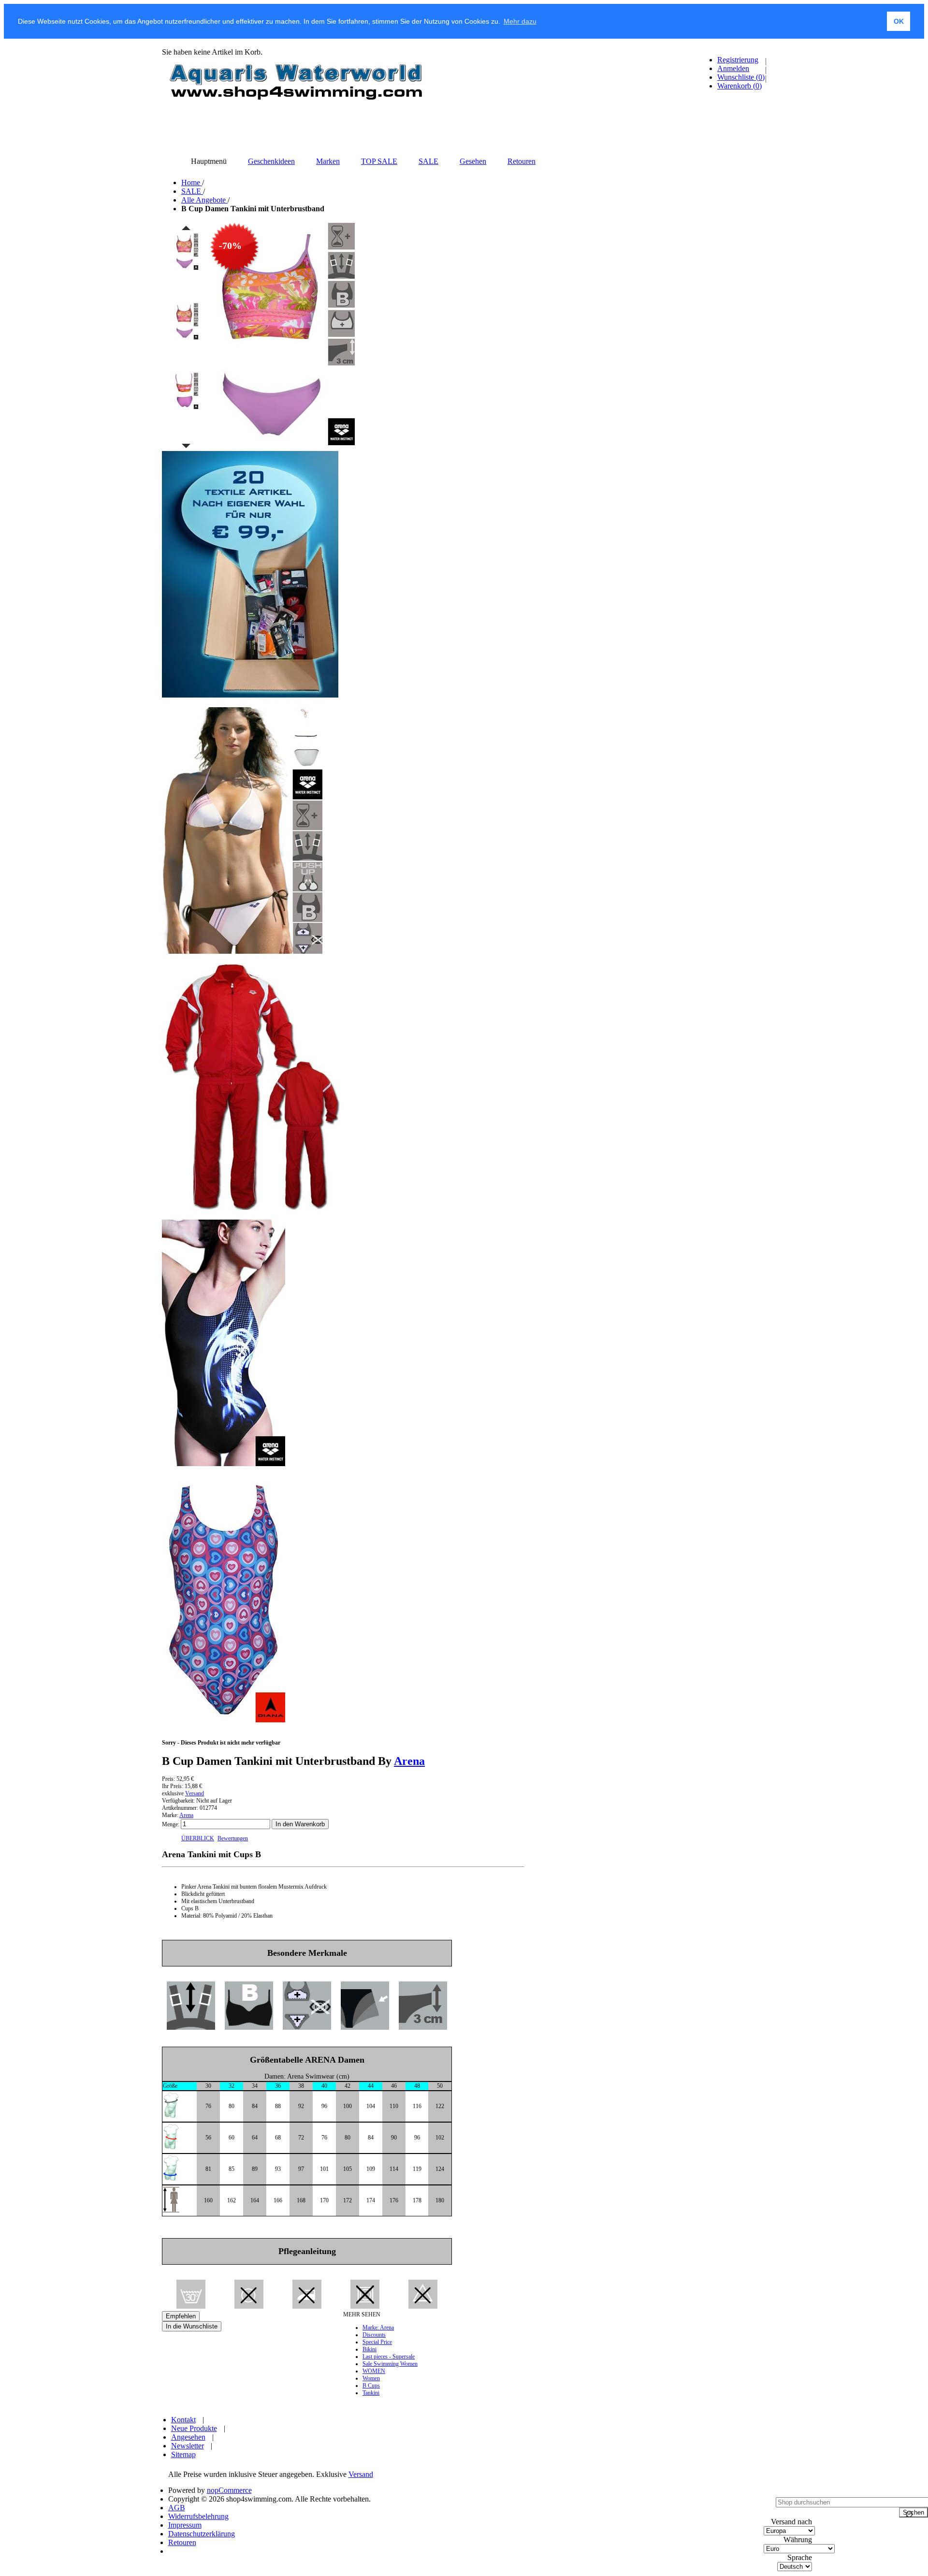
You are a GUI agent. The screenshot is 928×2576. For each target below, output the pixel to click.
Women (371, 2378)
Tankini (371, 2393)
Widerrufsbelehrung (198, 2516)
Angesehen (188, 2437)
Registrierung (738, 60)
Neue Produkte (194, 2428)
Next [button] (186, 446)
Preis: (168, 1779)
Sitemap (183, 2454)
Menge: (171, 1824)
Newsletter (188, 2446)
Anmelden (733, 68)
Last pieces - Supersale (389, 2357)
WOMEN (374, 2371)
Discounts (374, 2335)
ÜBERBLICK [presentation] (198, 1838)
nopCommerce (229, 2490)
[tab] (198, 1839)
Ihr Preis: (173, 1786)
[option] (186, 267)
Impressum (185, 2525)
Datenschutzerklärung (202, 2534)
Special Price (377, 2342)
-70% (230, 246)
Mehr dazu (520, 21)
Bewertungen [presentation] (233, 1838)
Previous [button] (186, 228)
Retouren (182, 2542)
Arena (409, 1761)
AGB (177, 2508)
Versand (195, 1793)
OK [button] (899, 21)
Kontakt (183, 2420)
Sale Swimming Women (390, 2364)
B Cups (371, 2386)
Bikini (370, 2349)
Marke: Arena (378, 2328)
